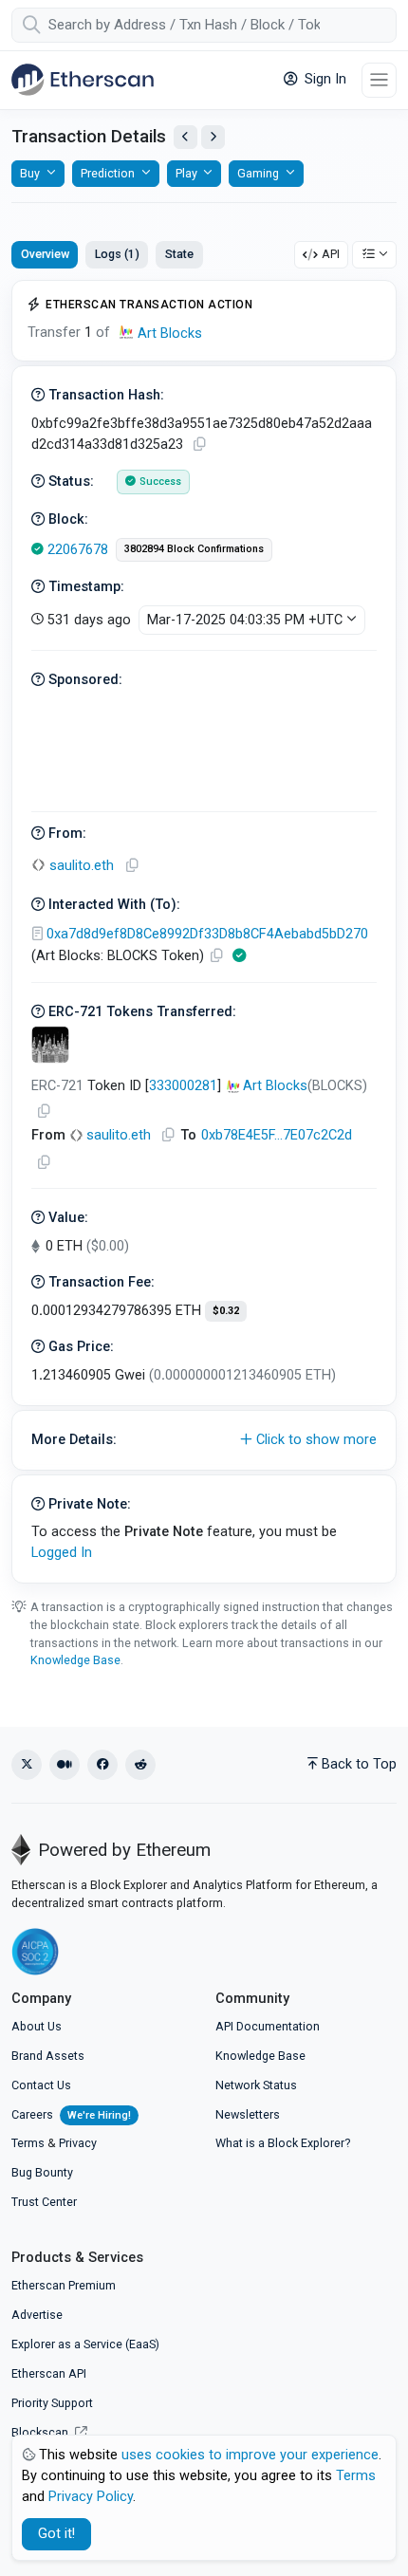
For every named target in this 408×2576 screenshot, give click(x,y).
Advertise (37, 2315)
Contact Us (41, 2085)
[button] (204, 1440)
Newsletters (248, 2114)
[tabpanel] (204, 932)
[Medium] (65, 1765)
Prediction (108, 173)
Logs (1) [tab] (117, 254)
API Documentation (268, 2026)
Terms (28, 2143)
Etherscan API (49, 2373)
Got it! (56, 2534)
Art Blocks (170, 334)
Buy (30, 173)
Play (186, 173)
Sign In (324, 79)
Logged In (62, 1553)
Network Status (256, 2085)
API (331, 254)
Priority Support (52, 2403)
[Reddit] (140, 1765)
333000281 (183, 1086)
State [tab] (179, 254)
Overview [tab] (45, 254)
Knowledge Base (75, 1660)
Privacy (78, 2143)
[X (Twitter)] (27, 1765)
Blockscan (41, 2432)
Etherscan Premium (64, 2285)
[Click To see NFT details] (50, 1045)
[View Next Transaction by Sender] (213, 137)
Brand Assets (48, 2056)
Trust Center (44, 2202)
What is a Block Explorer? (283, 2143)
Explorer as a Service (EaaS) (85, 2344)
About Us (37, 2026)
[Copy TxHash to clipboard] (199, 445)
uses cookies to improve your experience (250, 2455)
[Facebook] (102, 1765)
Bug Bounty (42, 2172)
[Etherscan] (83, 80)
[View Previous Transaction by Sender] (185, 137)
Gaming (258, 173)
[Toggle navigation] (379, 80)
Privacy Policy (91, 2497)
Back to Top (359, 1764)
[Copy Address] (132, 866)
